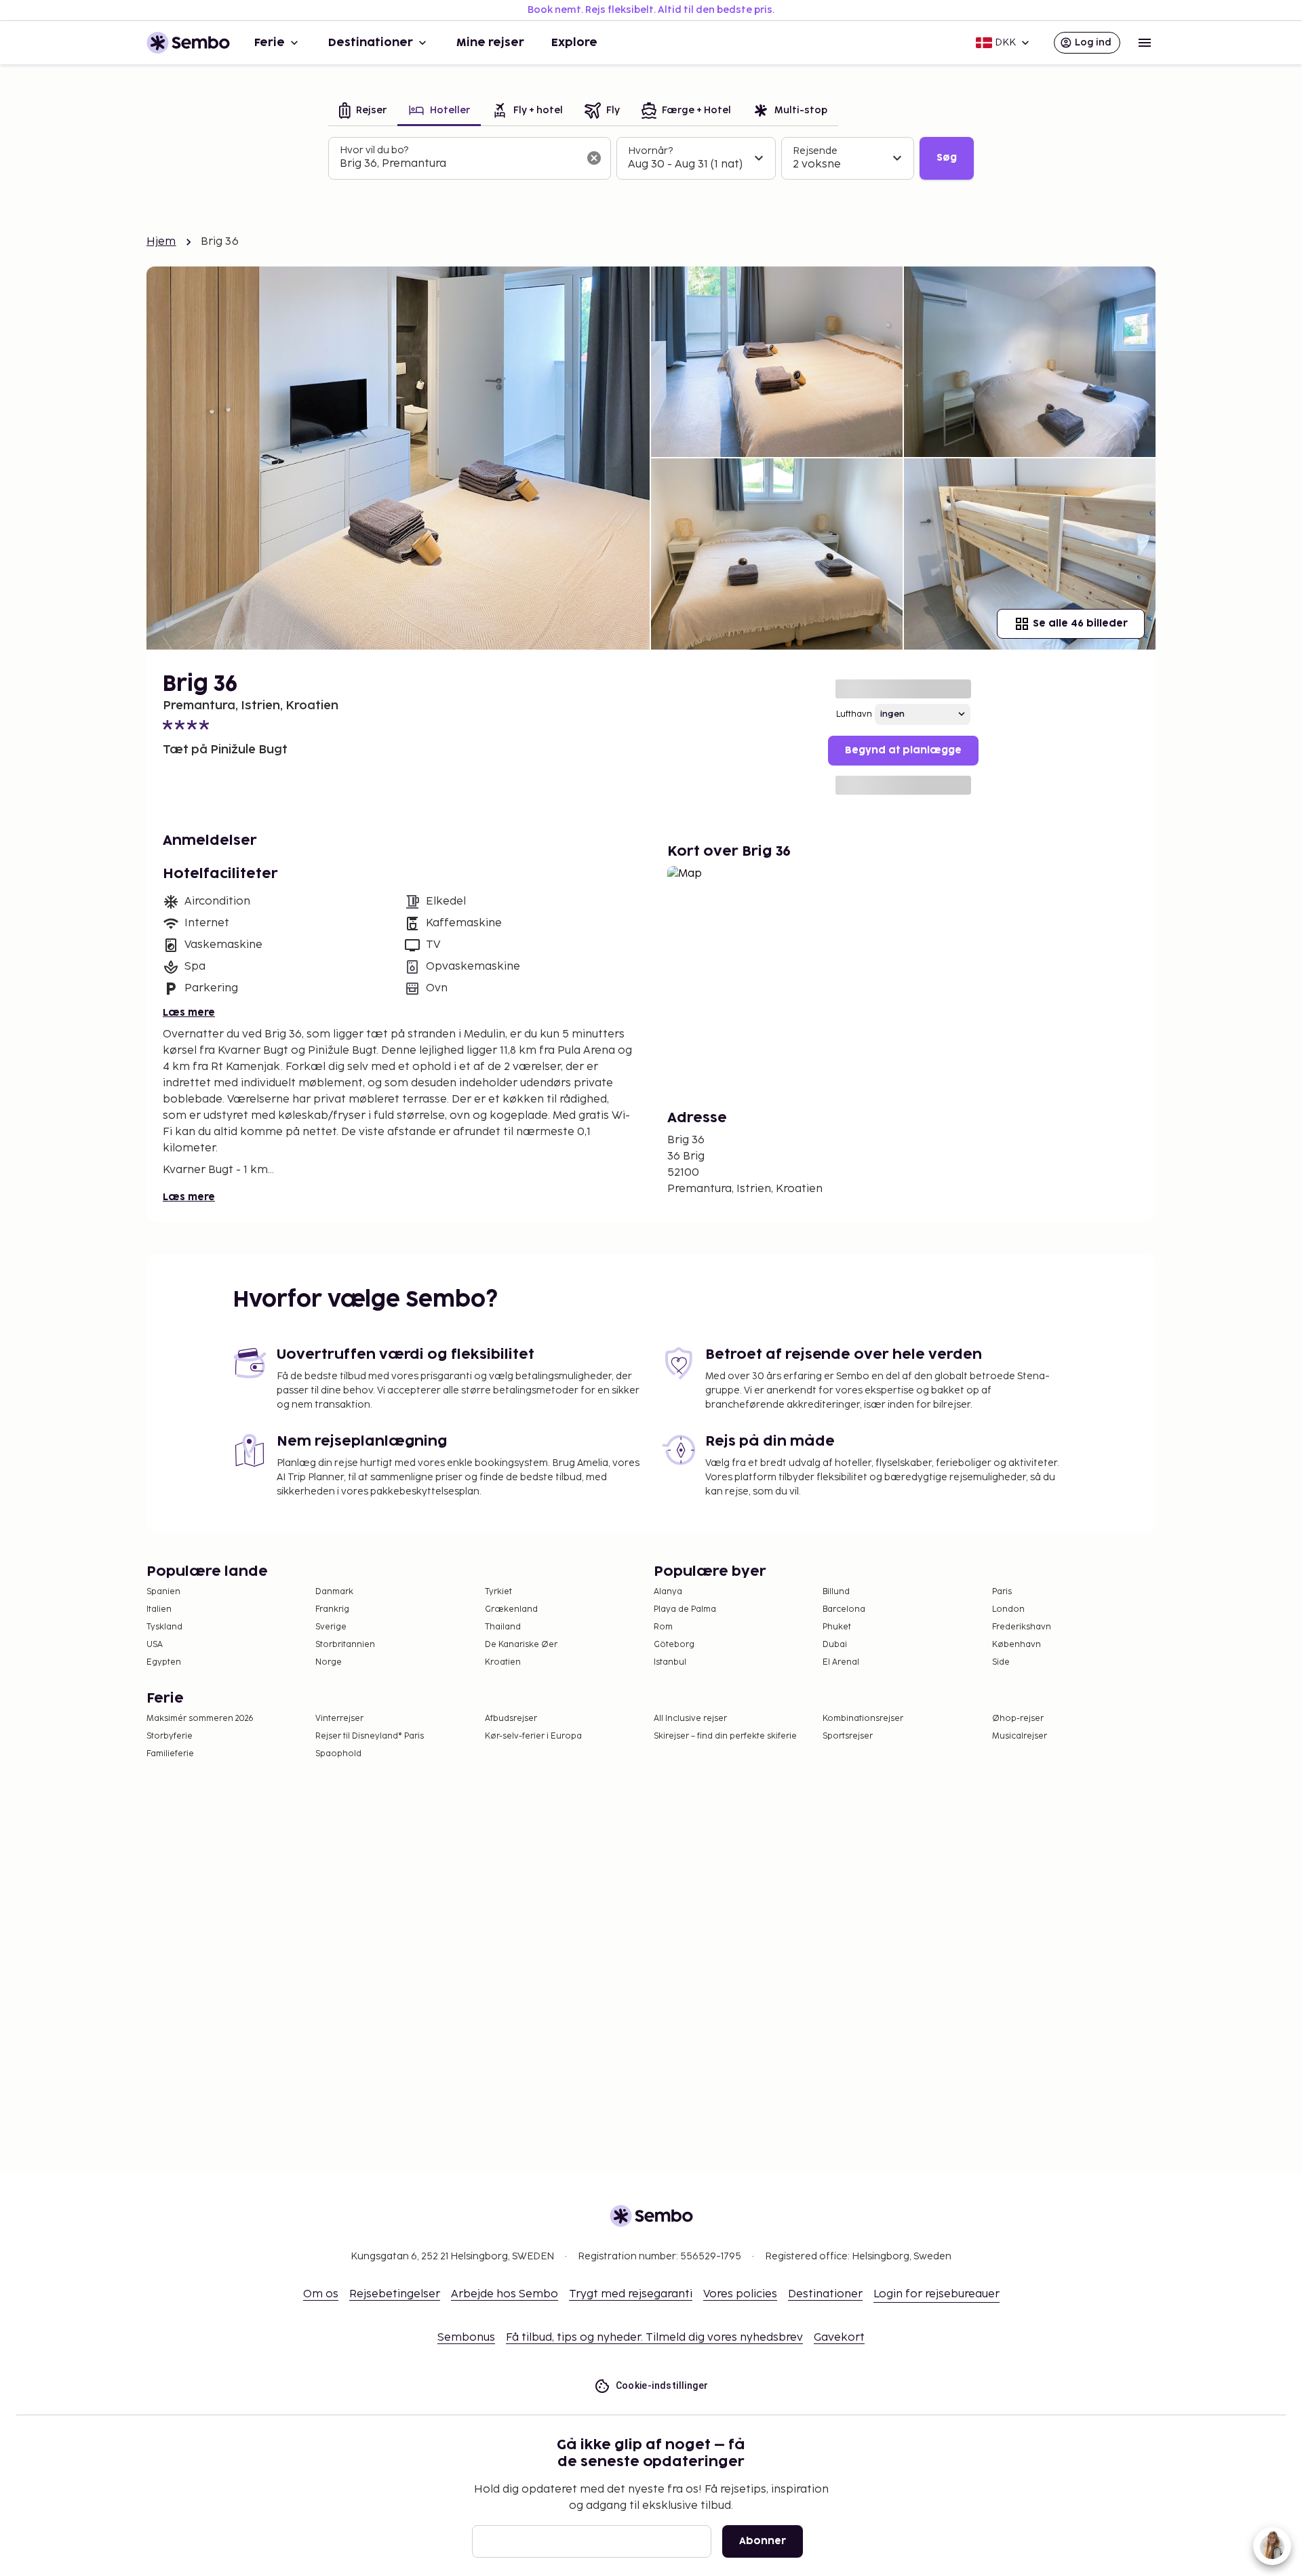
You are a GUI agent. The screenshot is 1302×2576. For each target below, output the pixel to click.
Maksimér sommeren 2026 (200, 1719)
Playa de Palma (685, 1609)
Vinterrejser (339, 1719)
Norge (329, 1662)
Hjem (161, 242)
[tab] (363, 112)
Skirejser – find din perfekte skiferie (725, 1736)
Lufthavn (854, 714)
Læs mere (189, 1013)
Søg (947, 158)
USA (155, 1645)
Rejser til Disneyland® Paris (370, 1736)
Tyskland (164, 1627)
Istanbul (670, 1662)
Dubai (835, 1645)
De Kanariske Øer (521, 1645)
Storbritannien (345, 1645)
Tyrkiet (498, 1592)
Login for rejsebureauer (936, 2294)
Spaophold (338, 1754)
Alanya (668, 1592)
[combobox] (459, 164)
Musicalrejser (1020, 1736)
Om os (321, 2294)
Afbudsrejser (511, 1719)
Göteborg (674, 1645)
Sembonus (466, 2338)
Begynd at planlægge (903, 750)
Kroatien (503, 1662)
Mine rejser (490, 43)
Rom (663, 1627)
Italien (159, 1609)
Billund (836, 1592)
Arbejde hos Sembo (505, 2294)
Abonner (763, 2541)
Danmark (334, 1592)
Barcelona (844, 1609)
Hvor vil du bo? (374, 150)
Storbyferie (170, 1736)
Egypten (164, 1662)
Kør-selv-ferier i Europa (533, 1736)
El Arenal (841, 1662)
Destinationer (371, 43)
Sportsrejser (848, 1736)
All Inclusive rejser (690, 1719)
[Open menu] (1145, 43)
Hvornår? (650, 151)
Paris (1002, 1592)
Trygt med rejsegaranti (631, 2294)
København (1017, 1645)
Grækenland (511, 1609)
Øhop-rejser (1018, 1719)
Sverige (331, 1627)
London (1008, 1609)
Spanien (163, 1592)
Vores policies (740, 2294)
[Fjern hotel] (594, 158)
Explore (574, 43)
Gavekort (839, 2338)
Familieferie (170, 1754)
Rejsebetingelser (395, 2294)
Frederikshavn (1022, 1627)
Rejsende (815, 151)
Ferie (270, 43)
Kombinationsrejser (863, 1719)
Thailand (503, 1627)
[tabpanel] (651, 159)
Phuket (837, 1627)
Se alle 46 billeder (1080, 623)
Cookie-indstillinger (662, 2385)
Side (1001, 1662)
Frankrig (332, 1609)
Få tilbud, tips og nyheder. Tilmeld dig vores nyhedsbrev (654, 2338)
